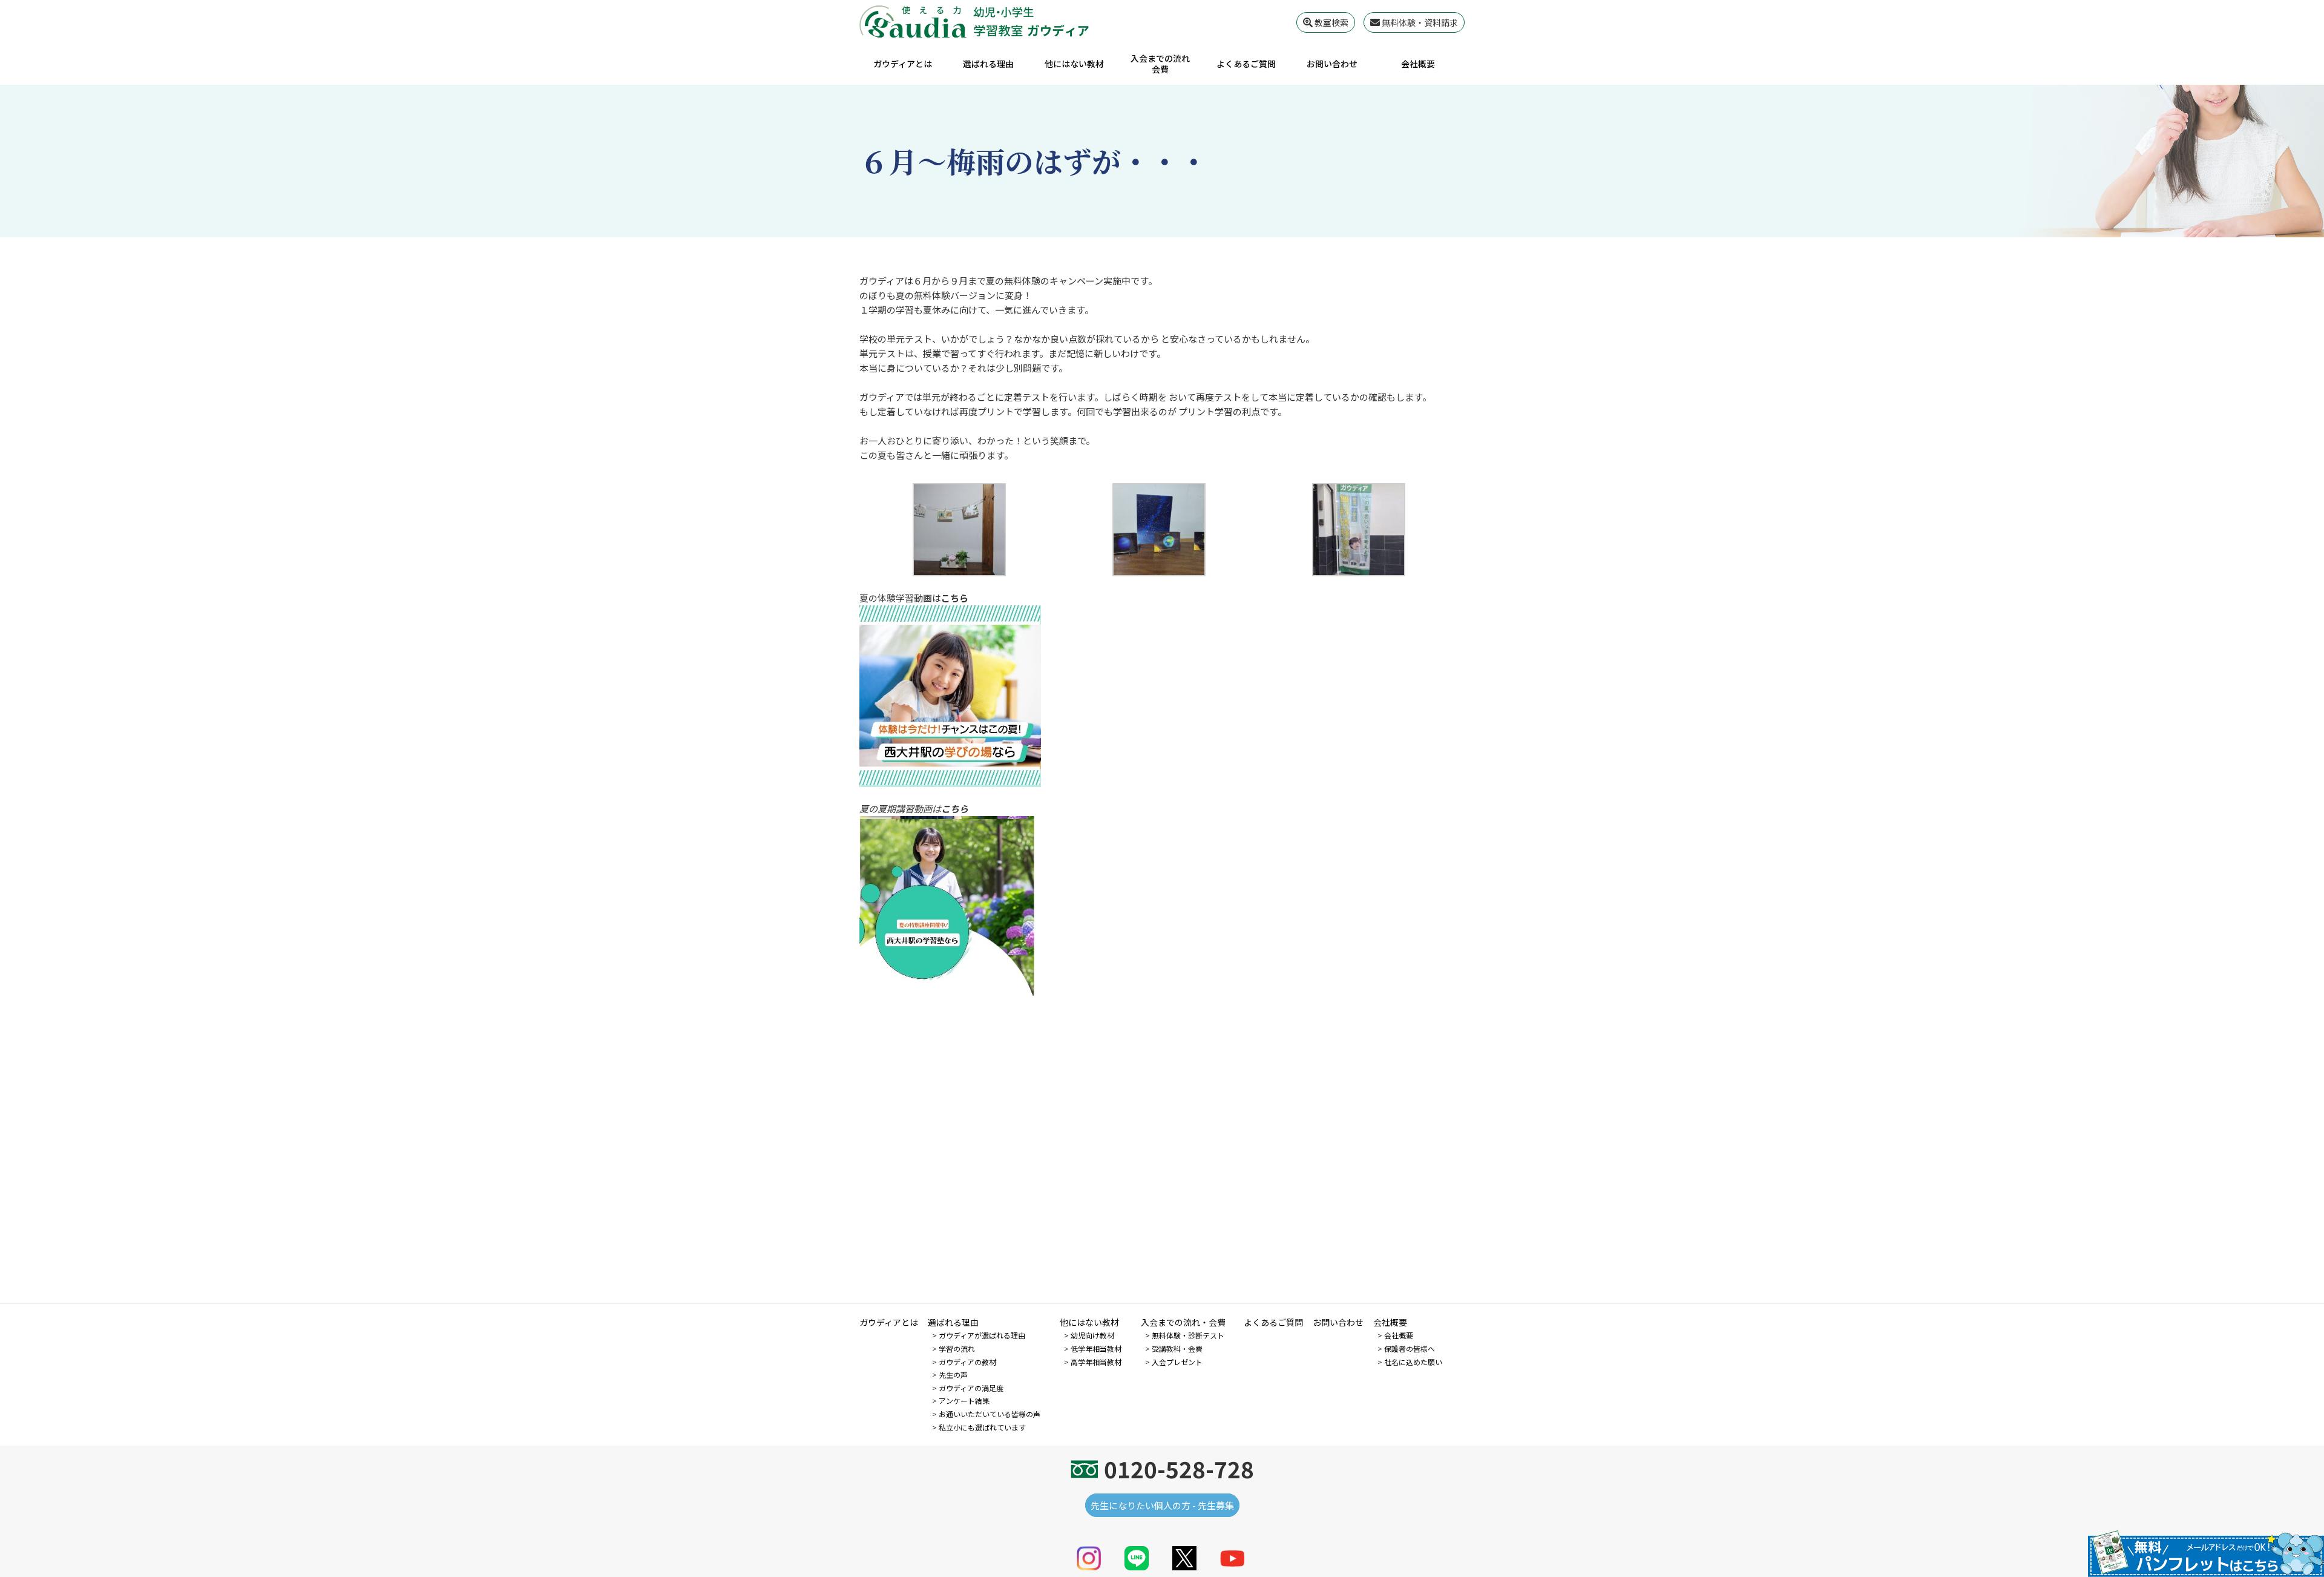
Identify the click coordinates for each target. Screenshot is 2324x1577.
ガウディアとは (903, 64)
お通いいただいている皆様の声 (990, 1414)
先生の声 (953, 1375)
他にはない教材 (1074, 64)
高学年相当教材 (1096, 1362)
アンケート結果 (964, 1401)
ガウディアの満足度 (971, 1388)
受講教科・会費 (1177, 1348)
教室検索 (1331, 22)
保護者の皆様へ (1410, 1348)
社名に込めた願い (1413, 1362)
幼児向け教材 (1092, 1335)
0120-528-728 (1179, 1469)
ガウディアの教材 (967, 1362)
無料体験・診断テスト (1188, 1335)
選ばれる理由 (988, 64)
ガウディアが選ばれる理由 (982, 1335)
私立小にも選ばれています (982, 1427)
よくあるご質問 (1246, 64)
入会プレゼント (1177, 1362)
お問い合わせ (1332, 64)
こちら (955, 598)
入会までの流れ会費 (1160, 64)
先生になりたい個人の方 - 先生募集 (1162, 1505)
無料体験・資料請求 (1419, 22)
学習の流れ (957, 1348)
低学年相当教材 (1096, 1348)
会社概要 (1418, 64)
